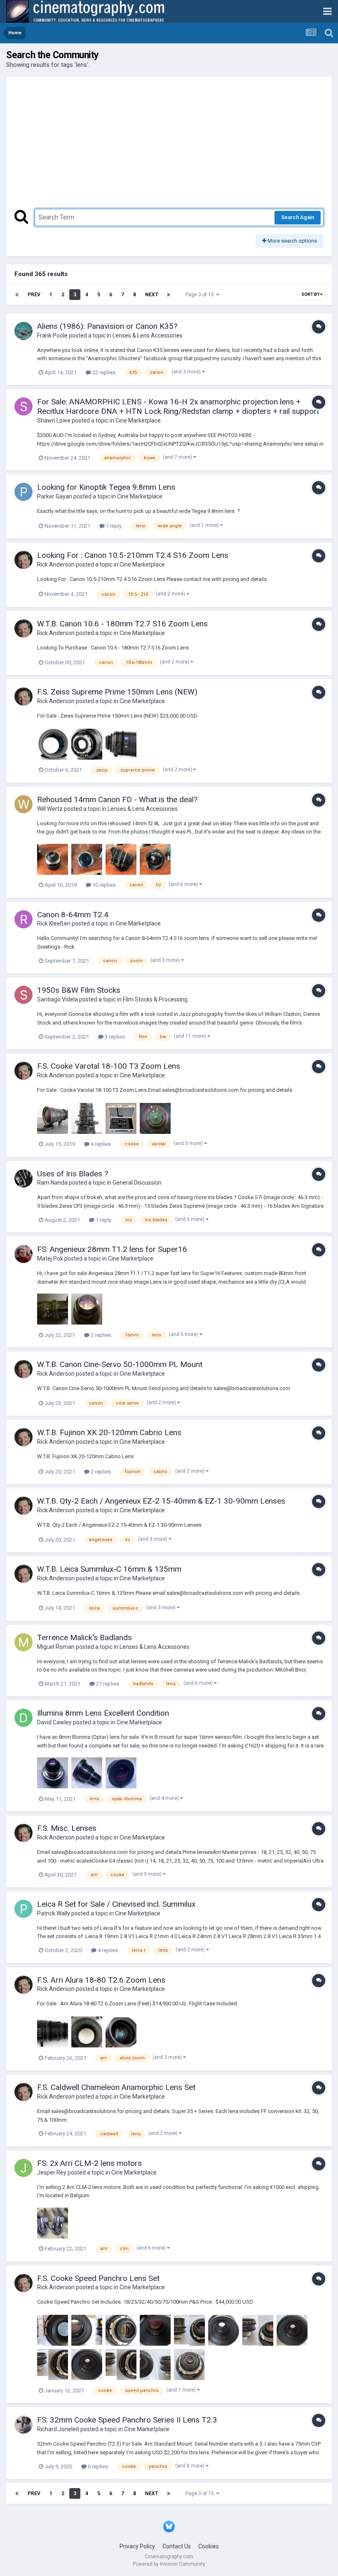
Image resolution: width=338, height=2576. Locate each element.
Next (151, 295)
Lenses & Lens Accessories (148, 335)
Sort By (311, 294)
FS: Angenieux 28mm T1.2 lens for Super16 (112, 1249)
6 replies (97, 2466)
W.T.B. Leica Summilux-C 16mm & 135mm (109, 1569)
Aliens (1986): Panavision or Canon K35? (107, 326)
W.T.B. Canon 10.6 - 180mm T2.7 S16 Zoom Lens (122, 624)
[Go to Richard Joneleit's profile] (23, 2425)
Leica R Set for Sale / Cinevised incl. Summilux (116, 1904)
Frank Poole (52, 335)
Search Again (298, 217)
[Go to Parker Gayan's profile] (23, 492)
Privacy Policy (137, 2546)
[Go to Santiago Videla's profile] (23, 995)
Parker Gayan (55, 496)
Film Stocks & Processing (155, 999)
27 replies (107, 1684)
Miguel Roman (56, 1647)
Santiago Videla (58, 999)
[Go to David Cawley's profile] (23, 1718)
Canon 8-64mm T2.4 (73, 915)
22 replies (103, 372)
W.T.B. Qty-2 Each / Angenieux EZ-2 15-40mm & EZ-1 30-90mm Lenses (162, 1501)
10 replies (103, 885)
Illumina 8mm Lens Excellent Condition (103, 1713)
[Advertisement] (169, 147)
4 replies (100, 1144)
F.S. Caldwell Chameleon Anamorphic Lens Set (116, 2087)
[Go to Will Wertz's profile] (23, 804)
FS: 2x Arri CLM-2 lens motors (89, 2163)
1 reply (113, 526)
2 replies (100, 1335)
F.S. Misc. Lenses (67, 1828)
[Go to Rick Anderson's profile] (23, 560)
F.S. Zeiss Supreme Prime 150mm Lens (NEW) (117, 692)
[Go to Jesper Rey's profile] (23, 2168)
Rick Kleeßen (54, 923)
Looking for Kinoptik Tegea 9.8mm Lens (106, 487)
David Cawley (54, 1722)
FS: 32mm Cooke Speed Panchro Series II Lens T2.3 (127, 2420)
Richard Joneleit (58, 2429)
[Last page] (169, 295)
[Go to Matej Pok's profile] (23, 1254)
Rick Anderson (56, 564)
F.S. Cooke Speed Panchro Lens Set (98, 2278)
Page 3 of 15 (201, 295)
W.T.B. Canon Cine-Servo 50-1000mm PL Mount (120, 1364)
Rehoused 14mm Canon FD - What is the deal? (117, 799)
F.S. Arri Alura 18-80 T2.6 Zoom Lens (101, 1980)
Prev (34, 295)
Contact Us (177, 2546)
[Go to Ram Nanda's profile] (23, 1178)
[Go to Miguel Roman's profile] (23, 1642)
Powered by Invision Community (169, 2564)
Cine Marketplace (138, 420)
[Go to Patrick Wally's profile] (23, 1909)
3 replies (114, 1037)
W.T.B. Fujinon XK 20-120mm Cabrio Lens (109, 1432)
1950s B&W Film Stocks (79, 990)
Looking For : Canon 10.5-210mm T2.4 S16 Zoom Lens (133, 555)
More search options (292, 241)
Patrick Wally (54, 1913)
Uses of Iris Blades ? (73, 1174)
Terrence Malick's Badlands (84, 1637)
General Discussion (137, 1183)
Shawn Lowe (54, 420)
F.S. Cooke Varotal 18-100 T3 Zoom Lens (109, 1066)
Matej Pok (50, 1258)
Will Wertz (50, 809)
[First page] (17, 295)
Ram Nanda (52, 1183)
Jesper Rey (52, 2172)
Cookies (209, 2546)
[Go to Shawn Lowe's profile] (23, 406)
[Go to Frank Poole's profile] (23, 331)
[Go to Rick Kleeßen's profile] (23, 919)
